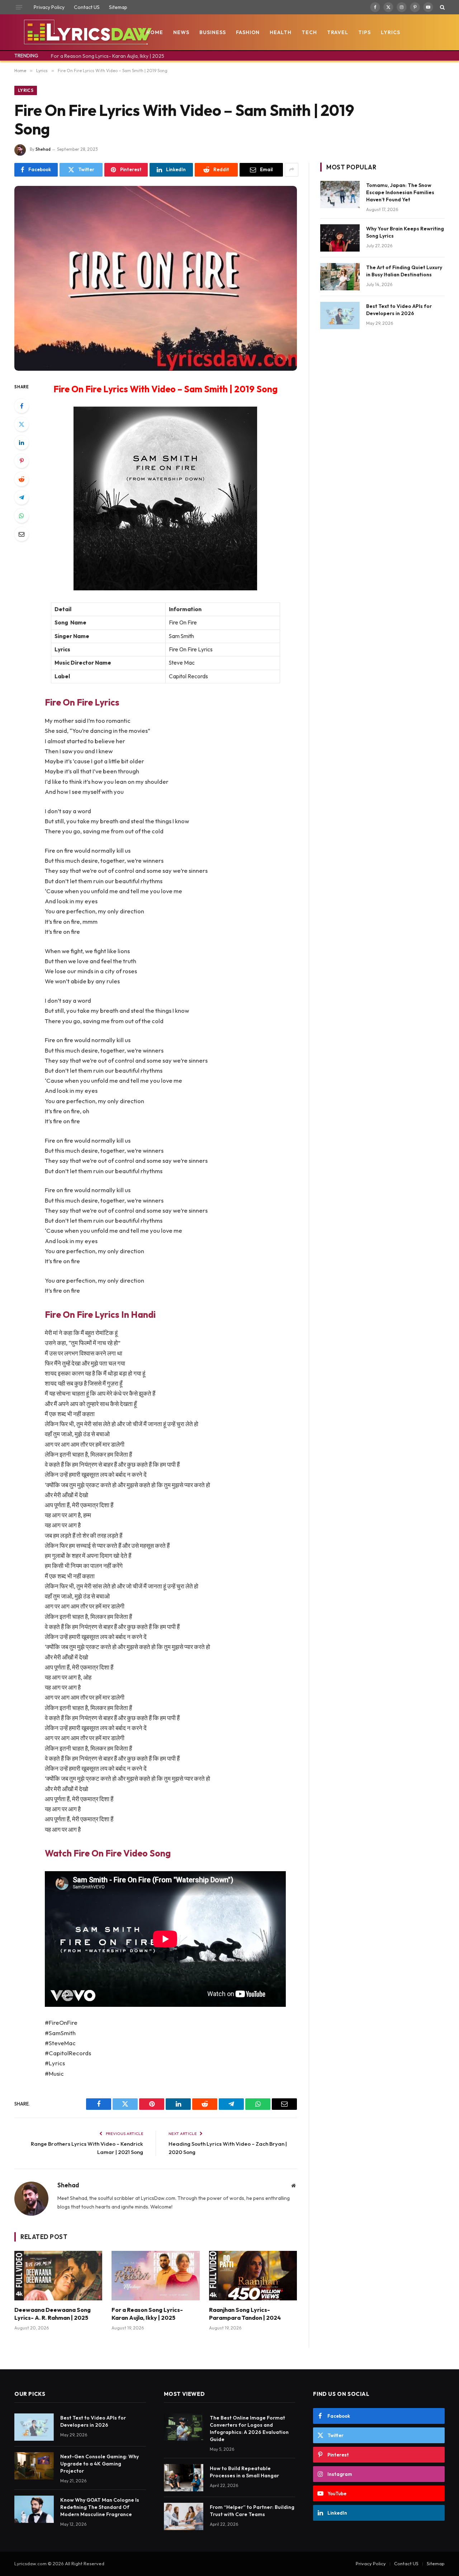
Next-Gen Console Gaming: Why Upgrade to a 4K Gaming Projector (100, 2464)
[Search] (442, 7)
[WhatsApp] (22, 516)
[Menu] (19, 7)
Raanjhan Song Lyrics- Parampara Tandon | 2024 (245, 2314)
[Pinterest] (22, 461)
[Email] (22, 534)
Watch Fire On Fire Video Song (108, 1853)
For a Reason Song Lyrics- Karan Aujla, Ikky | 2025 (108, 56)
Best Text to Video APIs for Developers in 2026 (399, 310)
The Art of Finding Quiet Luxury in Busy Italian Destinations (404, 271)
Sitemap (118, 7)
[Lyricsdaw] (87, 32)
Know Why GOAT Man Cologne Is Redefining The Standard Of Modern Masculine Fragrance (100, 2507)
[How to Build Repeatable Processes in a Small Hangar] (184, 2478)
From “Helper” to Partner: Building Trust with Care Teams (252, 2511)
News (181, 32)
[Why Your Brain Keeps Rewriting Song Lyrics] (340, 238)
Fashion (248, 32)
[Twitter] (22, 424)
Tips (365, 32)
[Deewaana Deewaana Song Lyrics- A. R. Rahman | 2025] (58, 2276)
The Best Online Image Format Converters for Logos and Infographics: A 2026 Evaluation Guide (249, 2429)
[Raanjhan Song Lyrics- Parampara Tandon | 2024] (253, 2276)
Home (155, 32)
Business (213, 32)
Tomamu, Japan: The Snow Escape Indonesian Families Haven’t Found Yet (400, 192)
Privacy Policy (49, 7)
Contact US (87, 7)
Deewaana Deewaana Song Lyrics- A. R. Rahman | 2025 (53, 2314)
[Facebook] (22, 406)
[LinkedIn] (22, 442)
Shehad (43, 149)
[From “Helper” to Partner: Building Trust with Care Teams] (184, 2516)
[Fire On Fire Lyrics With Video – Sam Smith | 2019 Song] (156, 278)
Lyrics (391, 32)
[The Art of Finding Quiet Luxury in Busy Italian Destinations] (340, 277)
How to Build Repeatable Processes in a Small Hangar (244, 2472)
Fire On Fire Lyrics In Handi (100, 1314)
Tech (309, 32)
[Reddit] (22, 479)
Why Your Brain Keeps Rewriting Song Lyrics (405, 232)
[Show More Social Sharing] (292, 170)
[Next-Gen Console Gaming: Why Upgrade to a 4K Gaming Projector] (34, 2466)
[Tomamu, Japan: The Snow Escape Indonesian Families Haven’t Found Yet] (340, 195)
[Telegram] (22, 497)
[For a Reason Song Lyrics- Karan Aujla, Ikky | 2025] (155, 2276)
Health (281, 32)
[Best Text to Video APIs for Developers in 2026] (340, 315)
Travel (338, 32)
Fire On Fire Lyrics (82, 702)
